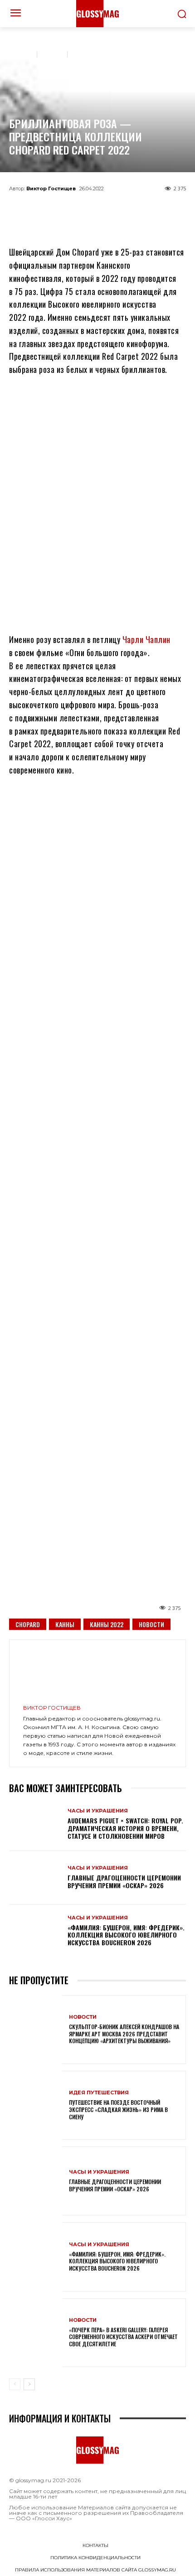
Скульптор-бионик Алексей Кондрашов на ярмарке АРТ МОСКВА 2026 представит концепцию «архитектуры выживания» (124, 2034)
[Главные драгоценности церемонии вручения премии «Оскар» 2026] (36, 1878)
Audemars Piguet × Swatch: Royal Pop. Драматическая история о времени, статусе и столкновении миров (125, 1828)
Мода (53, 53)
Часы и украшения (104, 53)
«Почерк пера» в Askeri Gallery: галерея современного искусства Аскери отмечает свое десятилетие (123, 2337)
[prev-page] (15, 2384)
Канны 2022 (107, 1624)
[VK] (112, 209)
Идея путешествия (99, 2093)
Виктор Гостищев (51, 188)
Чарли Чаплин (146, 639)
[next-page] (29, 2384)
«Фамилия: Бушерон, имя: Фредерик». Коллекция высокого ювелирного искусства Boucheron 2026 (126, 1935)
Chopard (28, 1624)
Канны (65, 1624)
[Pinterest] (142, 209)
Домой (20, 53)
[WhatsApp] (83, 209)
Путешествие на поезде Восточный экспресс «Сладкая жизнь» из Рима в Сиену (118, 2109)
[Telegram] (53, 209)
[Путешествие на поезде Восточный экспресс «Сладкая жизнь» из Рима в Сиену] (36, 2105)
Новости (151, 1624)
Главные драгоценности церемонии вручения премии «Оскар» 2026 (124, 1881)
